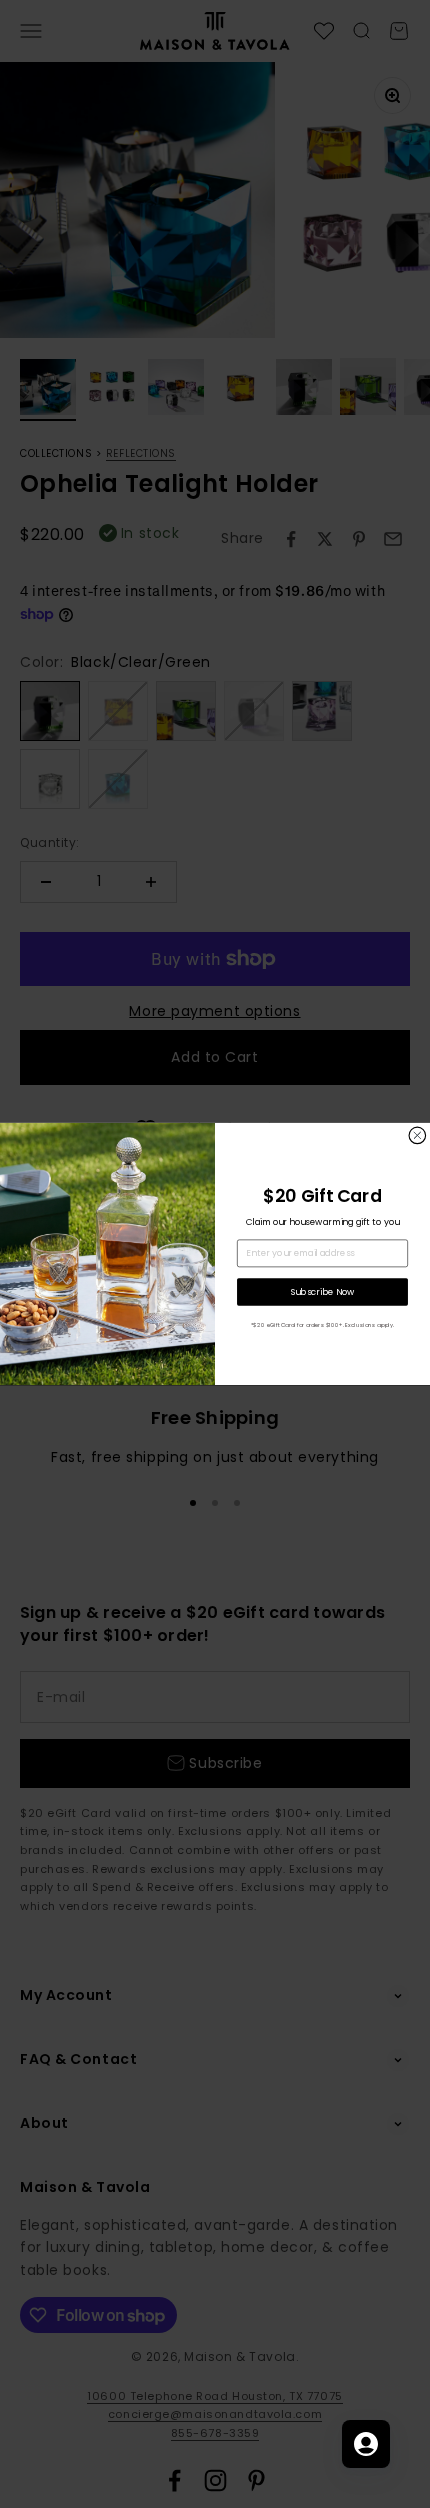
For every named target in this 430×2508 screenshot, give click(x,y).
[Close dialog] (417, 1135)
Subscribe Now (323, 1291)
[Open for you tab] (366, 2444)
